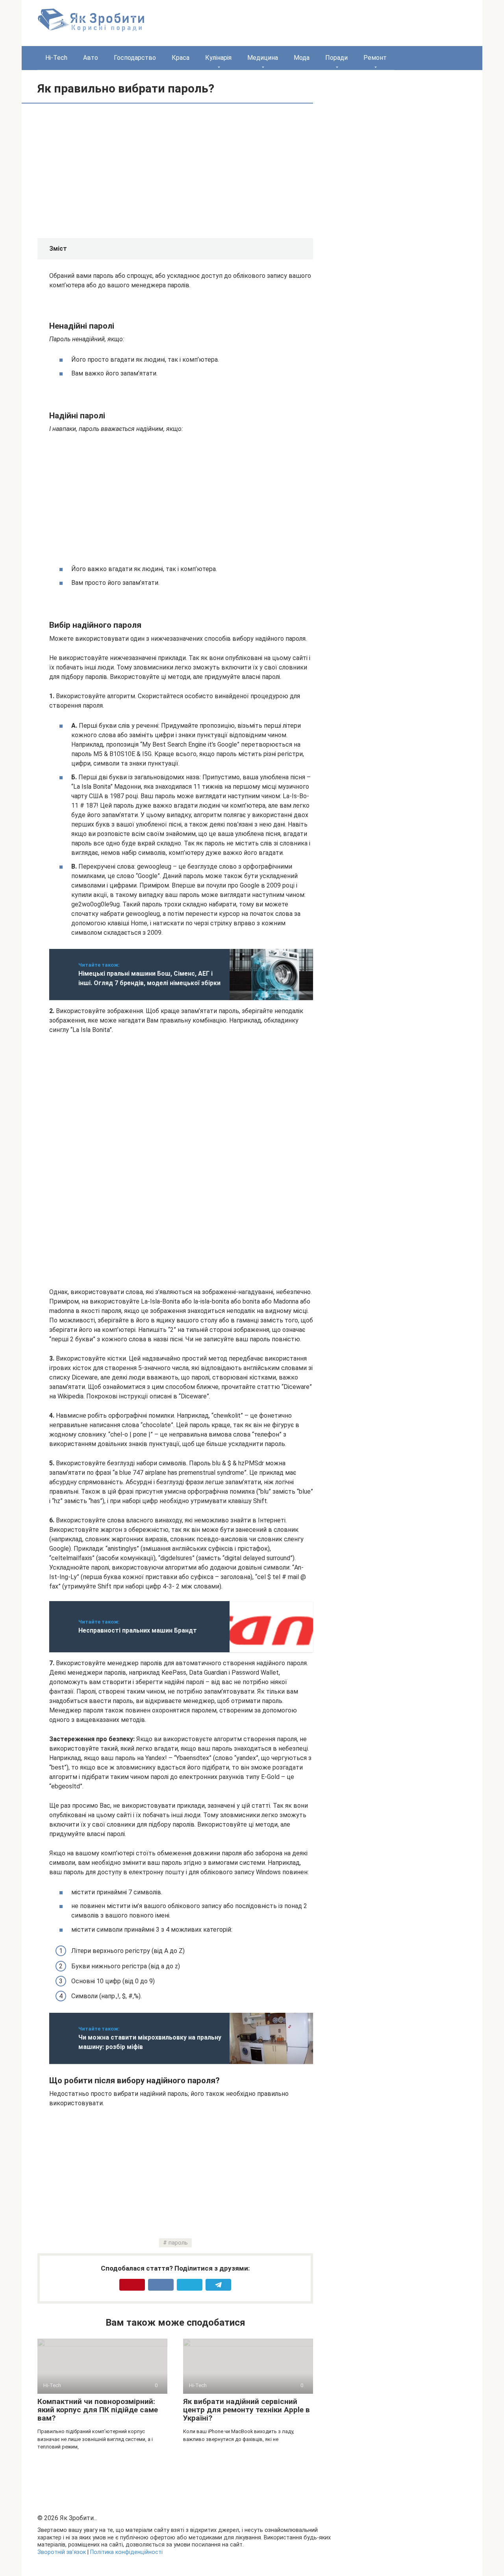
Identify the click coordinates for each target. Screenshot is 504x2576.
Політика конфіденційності (126, 2552)
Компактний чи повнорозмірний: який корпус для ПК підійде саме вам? (98, 2410)
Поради (336, 58)
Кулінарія (218, 58)
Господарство (135, 58)
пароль (178, 2243)
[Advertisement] (115, 170)
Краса (181, 58)
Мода (302, 58)
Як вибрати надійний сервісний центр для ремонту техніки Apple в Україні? (246, 2410)
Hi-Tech (56, 58)
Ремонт (375, 58)
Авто (91, 58)
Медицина (263, 58)
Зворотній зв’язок (62, 2552)
